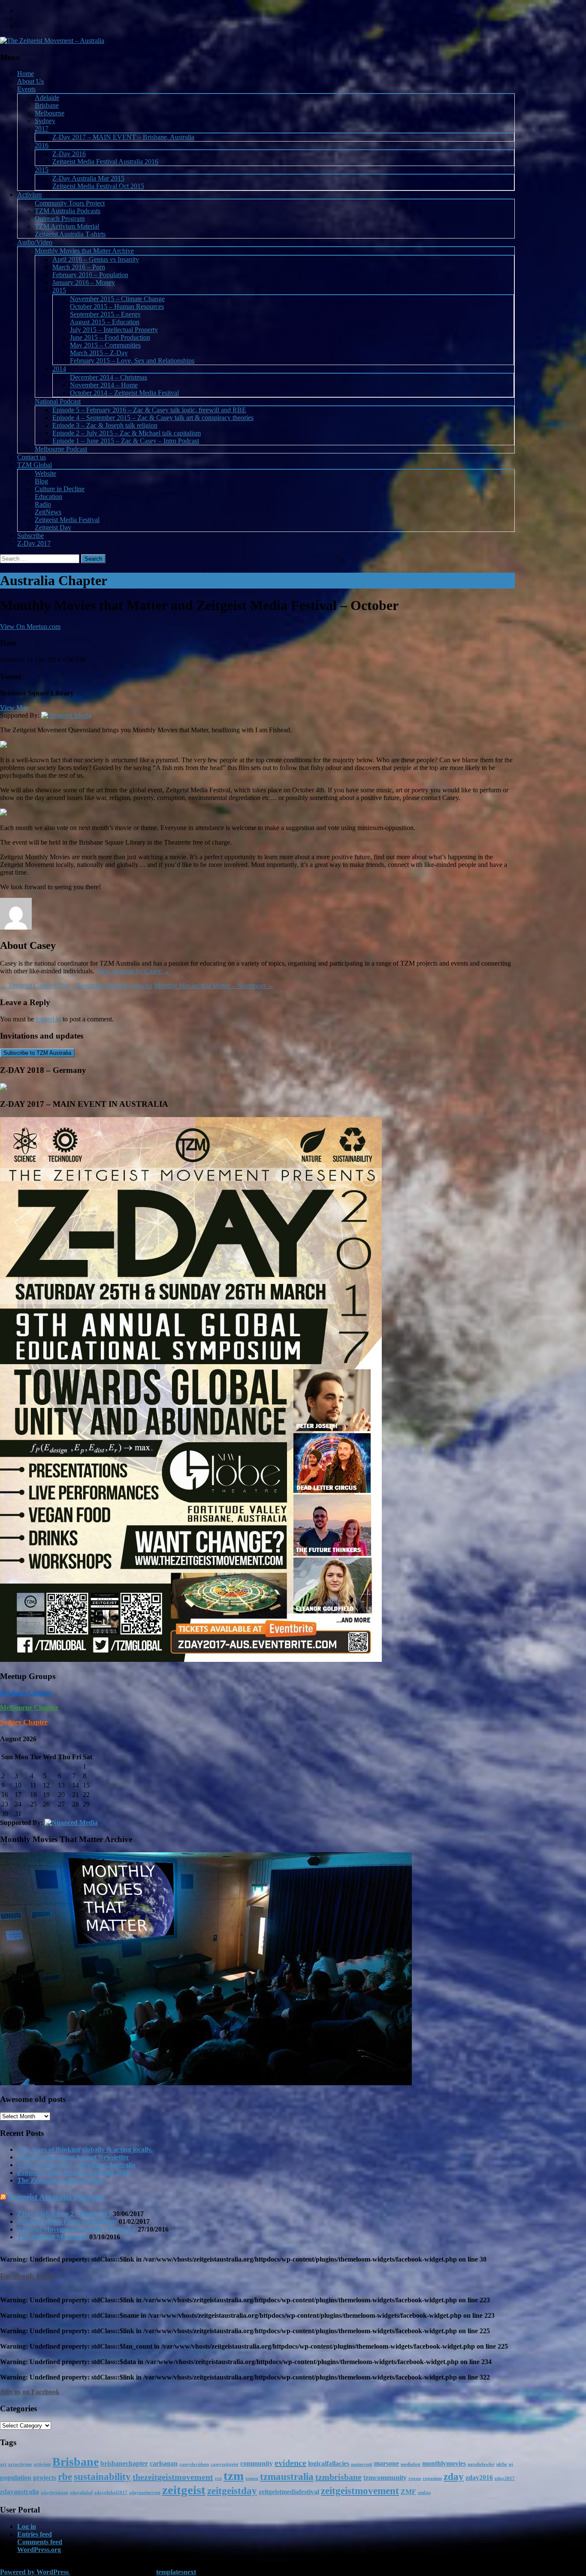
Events (26, 89)
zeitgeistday (232, 2491)
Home (26, 74)
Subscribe (30, 536)
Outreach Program (60, 219)
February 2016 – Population (90, 275)
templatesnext (176, 2572)
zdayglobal (81, 2493)
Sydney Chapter (24, 1722)
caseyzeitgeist (225, 2464)
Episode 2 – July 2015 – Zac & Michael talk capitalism (127, 433)
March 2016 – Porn (79, 267)
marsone (387, 2464)
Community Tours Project (70, 203)
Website (45, 473)
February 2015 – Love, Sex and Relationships (132, 361)
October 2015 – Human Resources (117, 307)
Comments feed (40, 2542)
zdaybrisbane (54, 2493)
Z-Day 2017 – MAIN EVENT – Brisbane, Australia (123, 137)
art (3, 2464)
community (257, 2464)
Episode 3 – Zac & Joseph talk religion (105, 425)
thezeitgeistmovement (173, 2477)
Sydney (45, 121)
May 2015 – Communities (105, 345)
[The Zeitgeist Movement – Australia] (52, 41)
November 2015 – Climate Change (117, 299)
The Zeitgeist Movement (52, 2237)
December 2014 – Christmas (109, 377)
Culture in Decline (60, 489)
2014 (59, 369)
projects (45, 2478)
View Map (14, 708)
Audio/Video (35, 242)
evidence (290, 2463)
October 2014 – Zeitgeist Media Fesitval (124, 393)
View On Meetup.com (30, 627)
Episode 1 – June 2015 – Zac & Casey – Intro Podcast (126, 441)
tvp (218, 2478)
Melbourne (50, 113)
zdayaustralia (20, 2492)
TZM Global (35, 465)
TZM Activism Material (67, 226)
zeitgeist (184, 2490)
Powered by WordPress (35, 2572)
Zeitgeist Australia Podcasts (56, 2197)
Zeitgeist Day (53, 527)
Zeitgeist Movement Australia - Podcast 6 (77, 2229)
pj (511, 2464)
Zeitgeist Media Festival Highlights (67, 2221)
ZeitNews (48, 512)
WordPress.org (39, 2550)
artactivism (20, 2464)
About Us (30, 81)
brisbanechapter (124, 2464)
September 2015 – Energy (105, 314)
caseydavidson (194, 2464)
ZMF (408, 2492)
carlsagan (164, 2464)
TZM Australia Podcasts (68, 211)
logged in (48, 1019)
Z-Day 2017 (34, 543)
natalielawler (481, 2464)
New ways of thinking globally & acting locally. (85, 2149)
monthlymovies (444, 2464)
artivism (42, 2464)
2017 (42, 128)
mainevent (362, 2464)
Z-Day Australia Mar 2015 (88, 178)
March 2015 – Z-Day (99, 353)
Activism (29, 195)
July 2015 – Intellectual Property (114, 330)
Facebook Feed (27, 2276)
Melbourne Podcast (61, 449)
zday (454, 2476)
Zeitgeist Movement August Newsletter (73, 2157)
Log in (27, 2526)
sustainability (102, 2476)
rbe (65, 2476)
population (16, 2478)
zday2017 (505, 2478)
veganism (432, 2478)
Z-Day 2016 (69, 154)
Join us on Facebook (30, 2392)
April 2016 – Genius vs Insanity (96, 259)
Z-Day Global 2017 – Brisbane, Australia (76, 2165)
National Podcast (58, 401)
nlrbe (502, 2464)
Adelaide (47, 98)
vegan (415, 2478)
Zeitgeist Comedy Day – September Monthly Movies (76, 986)
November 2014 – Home (104, 385)
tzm (234, 2476)
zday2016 (479, 2478)
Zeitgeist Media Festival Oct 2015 (98, 186)
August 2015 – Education (105, 322)
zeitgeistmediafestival (289, 2492)
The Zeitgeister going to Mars (60, 2180)
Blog (41, 481)
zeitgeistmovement (360, 2491)
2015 (42, 170)
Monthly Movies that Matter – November (214, 986)
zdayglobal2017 (111, 2493)
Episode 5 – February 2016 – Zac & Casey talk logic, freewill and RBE (149, 410)
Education (48, 497)
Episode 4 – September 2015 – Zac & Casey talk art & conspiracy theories (153, 418)
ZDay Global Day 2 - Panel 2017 (64, 2214)
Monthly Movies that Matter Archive (84, 251)
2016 (42, 145)
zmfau (424, 2493)
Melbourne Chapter (29, 1708)
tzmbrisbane (338, 2477)
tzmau (252, 2478)
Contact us (32, 457)
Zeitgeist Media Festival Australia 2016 (105, 162)
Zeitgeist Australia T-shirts (70, 234)
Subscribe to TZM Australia (37, 1053)
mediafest (411, 2464)
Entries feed (35, 2534)
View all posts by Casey (133, 971)
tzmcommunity (385, 2478)
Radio (43, 504)
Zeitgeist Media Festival (67, 520)
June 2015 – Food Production (110, 337)
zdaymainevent (145, 2493)
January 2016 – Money (84, 282)
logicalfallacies (329, 2464)
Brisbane (47, 105)
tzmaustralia (287, 2476)
